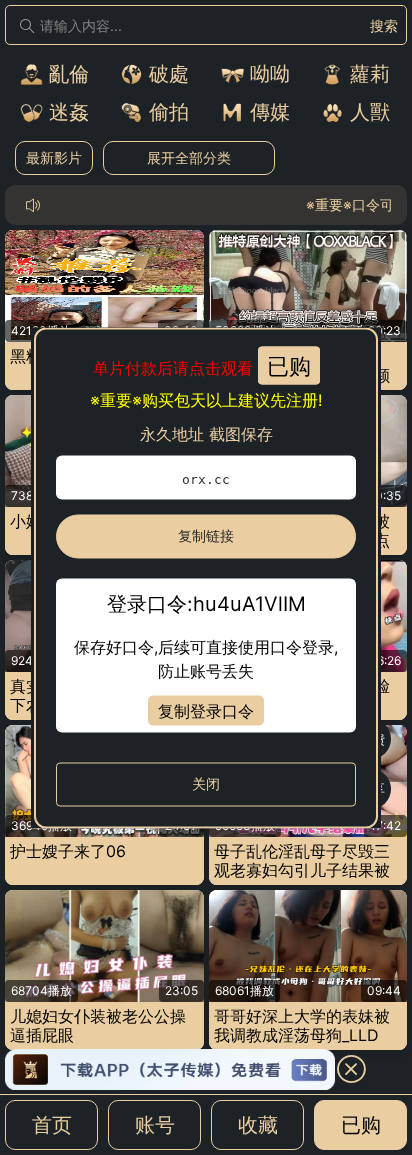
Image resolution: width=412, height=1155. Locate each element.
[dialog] (206, 577)
